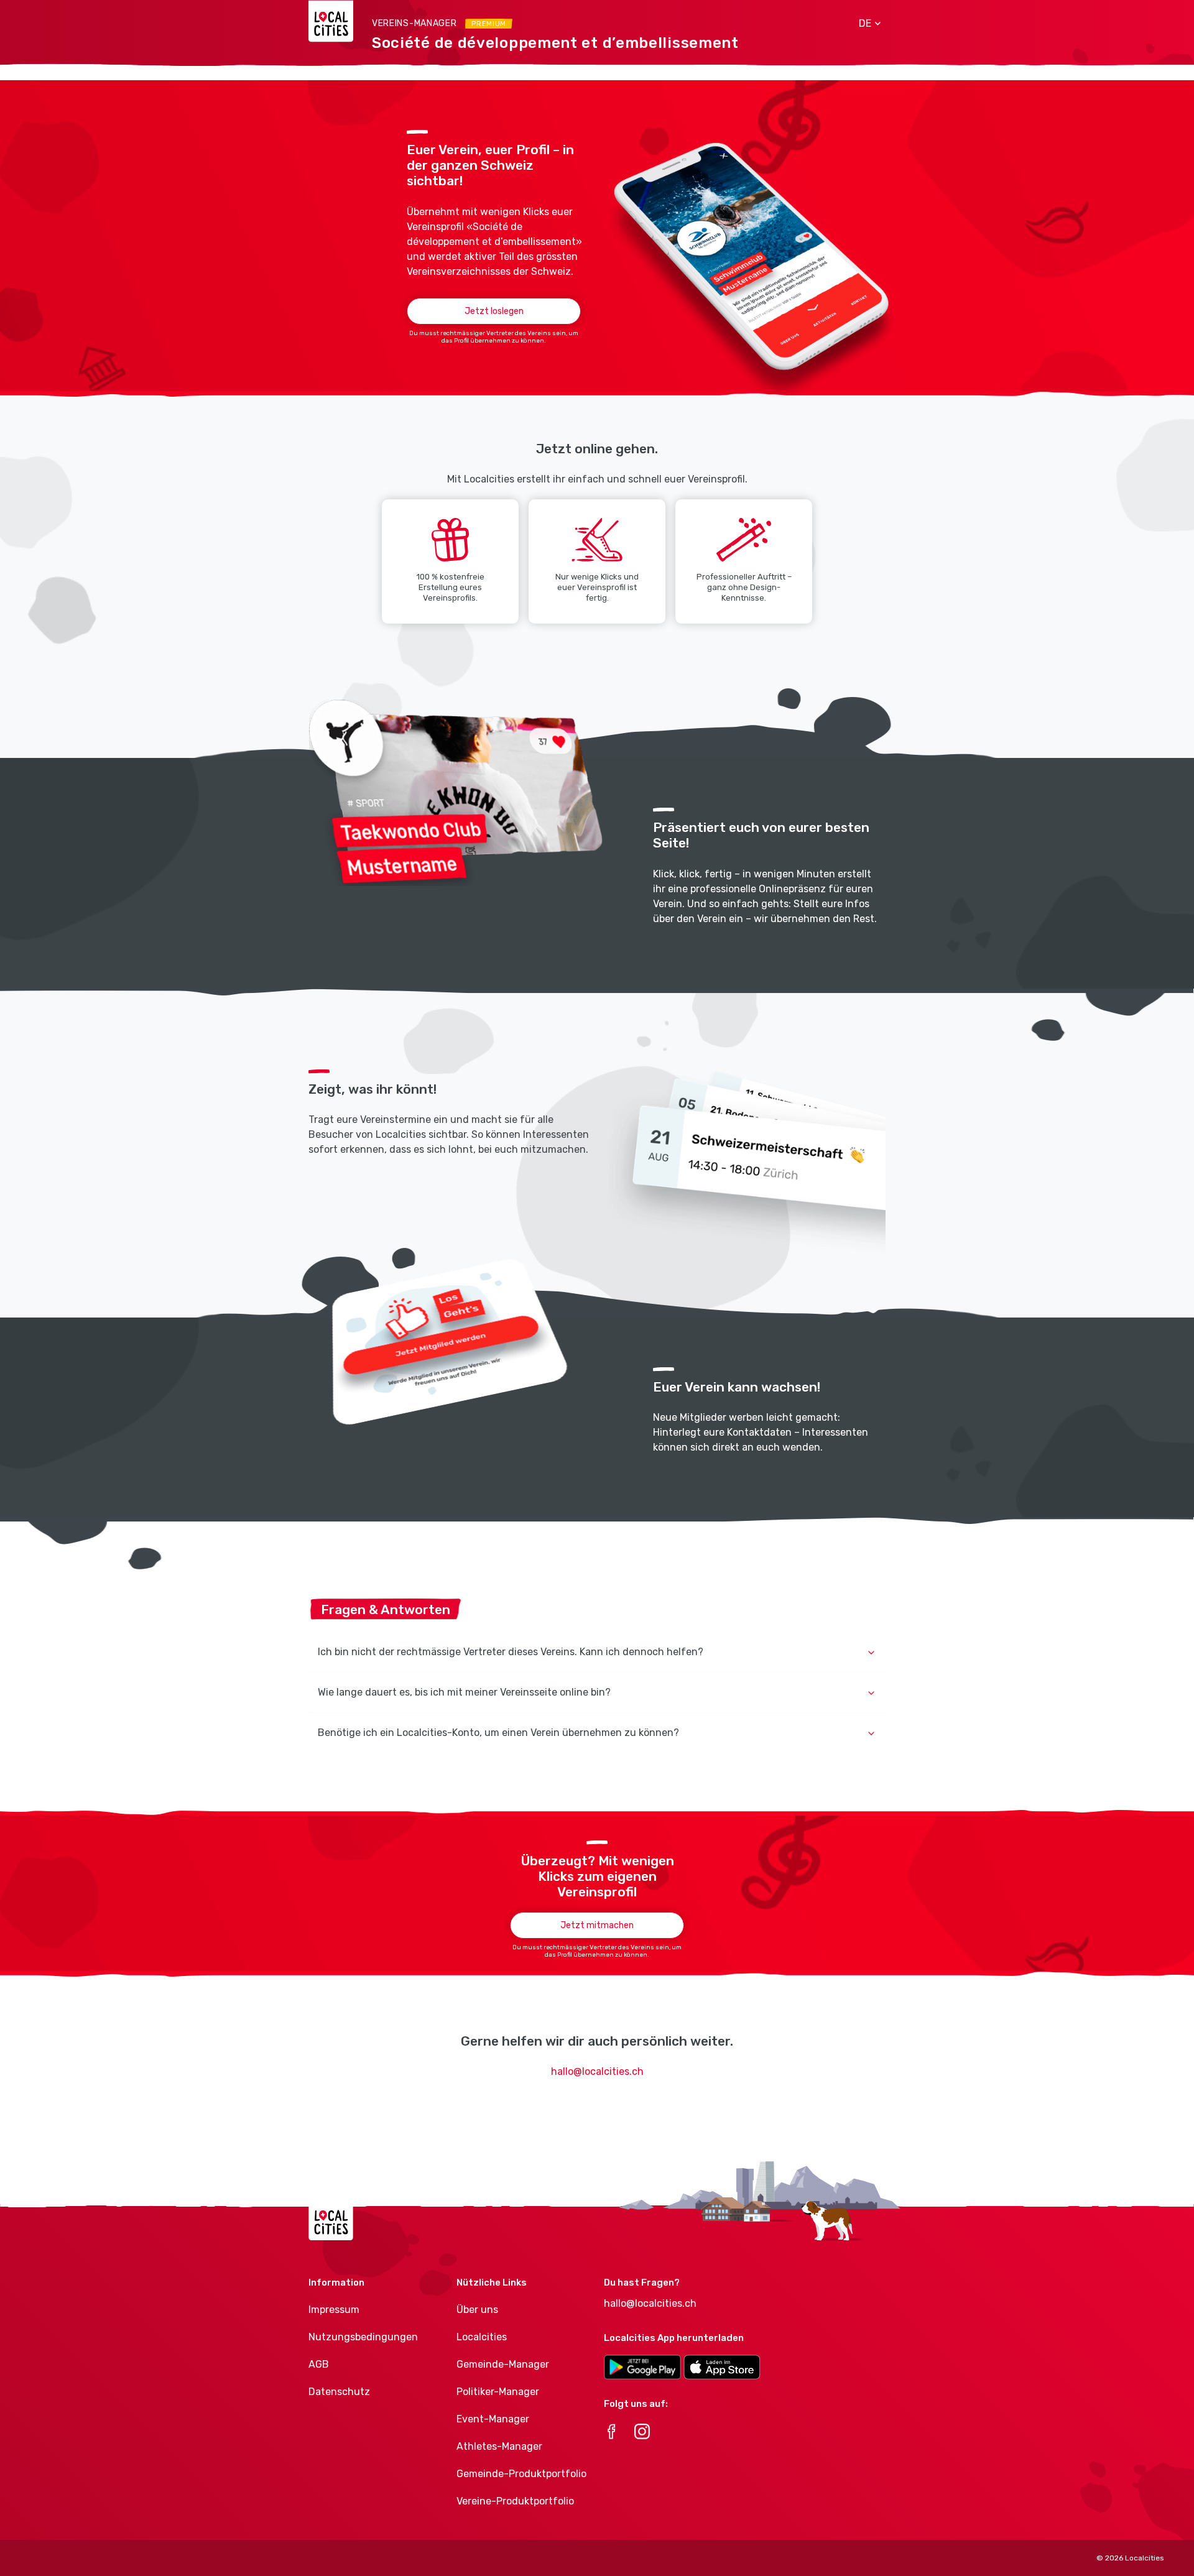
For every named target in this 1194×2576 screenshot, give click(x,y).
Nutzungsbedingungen (363, 2337)
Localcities (482, 2337)
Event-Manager (493, 2419)
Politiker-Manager (498, 2392)
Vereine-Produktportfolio (515, 2501)
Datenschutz (339, 2392)
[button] (865, 24)
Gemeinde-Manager (503, 2364)
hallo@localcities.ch (597, 2071)
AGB (319, 2364)
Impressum (334, 2310)
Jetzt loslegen (494, 311)
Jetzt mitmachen (597, 1925)
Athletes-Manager (499, 2446)
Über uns (477, 2310)
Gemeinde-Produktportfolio (521, 2474)
